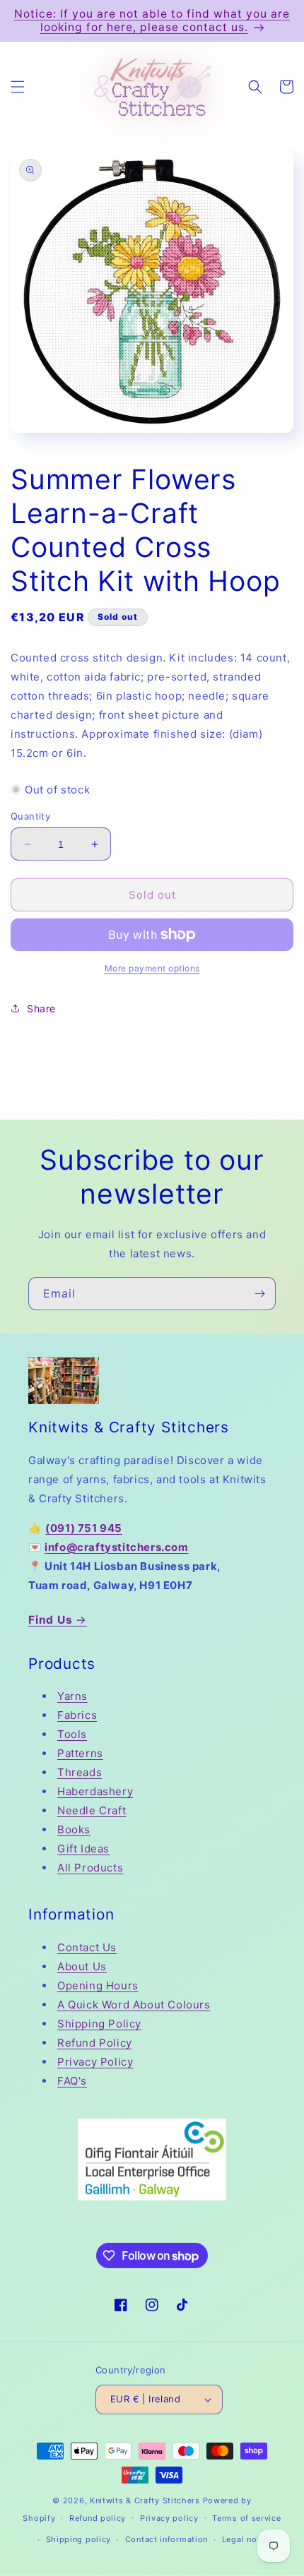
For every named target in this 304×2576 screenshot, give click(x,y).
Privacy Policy (95, 2062)
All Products (90, 1868)
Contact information (166, 2539)
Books (74, 1829)
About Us (82, 1966)
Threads (80, 1772)
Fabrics (77, 1715)
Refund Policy (95, 2043)
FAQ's (72, 2081)
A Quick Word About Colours (134, 2005)
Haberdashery (95, 1791)
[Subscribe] (259, 1294)
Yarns (72, 1696)
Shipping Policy (99, 2024)
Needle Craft (92, 1810)
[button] (18, 87)
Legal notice (247, 2539)
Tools (72, 1734)
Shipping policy (79, 2539)
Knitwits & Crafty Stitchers (145, 2500)
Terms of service (246, 2518)
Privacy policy (169, 2518)
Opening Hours (98, 1985)
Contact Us (87, 1947)
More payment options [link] (152, 968)
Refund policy (98, 2518)
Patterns (80, 1753)
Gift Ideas (83, 1849)
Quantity (30, 816)
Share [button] (41, 1008)
